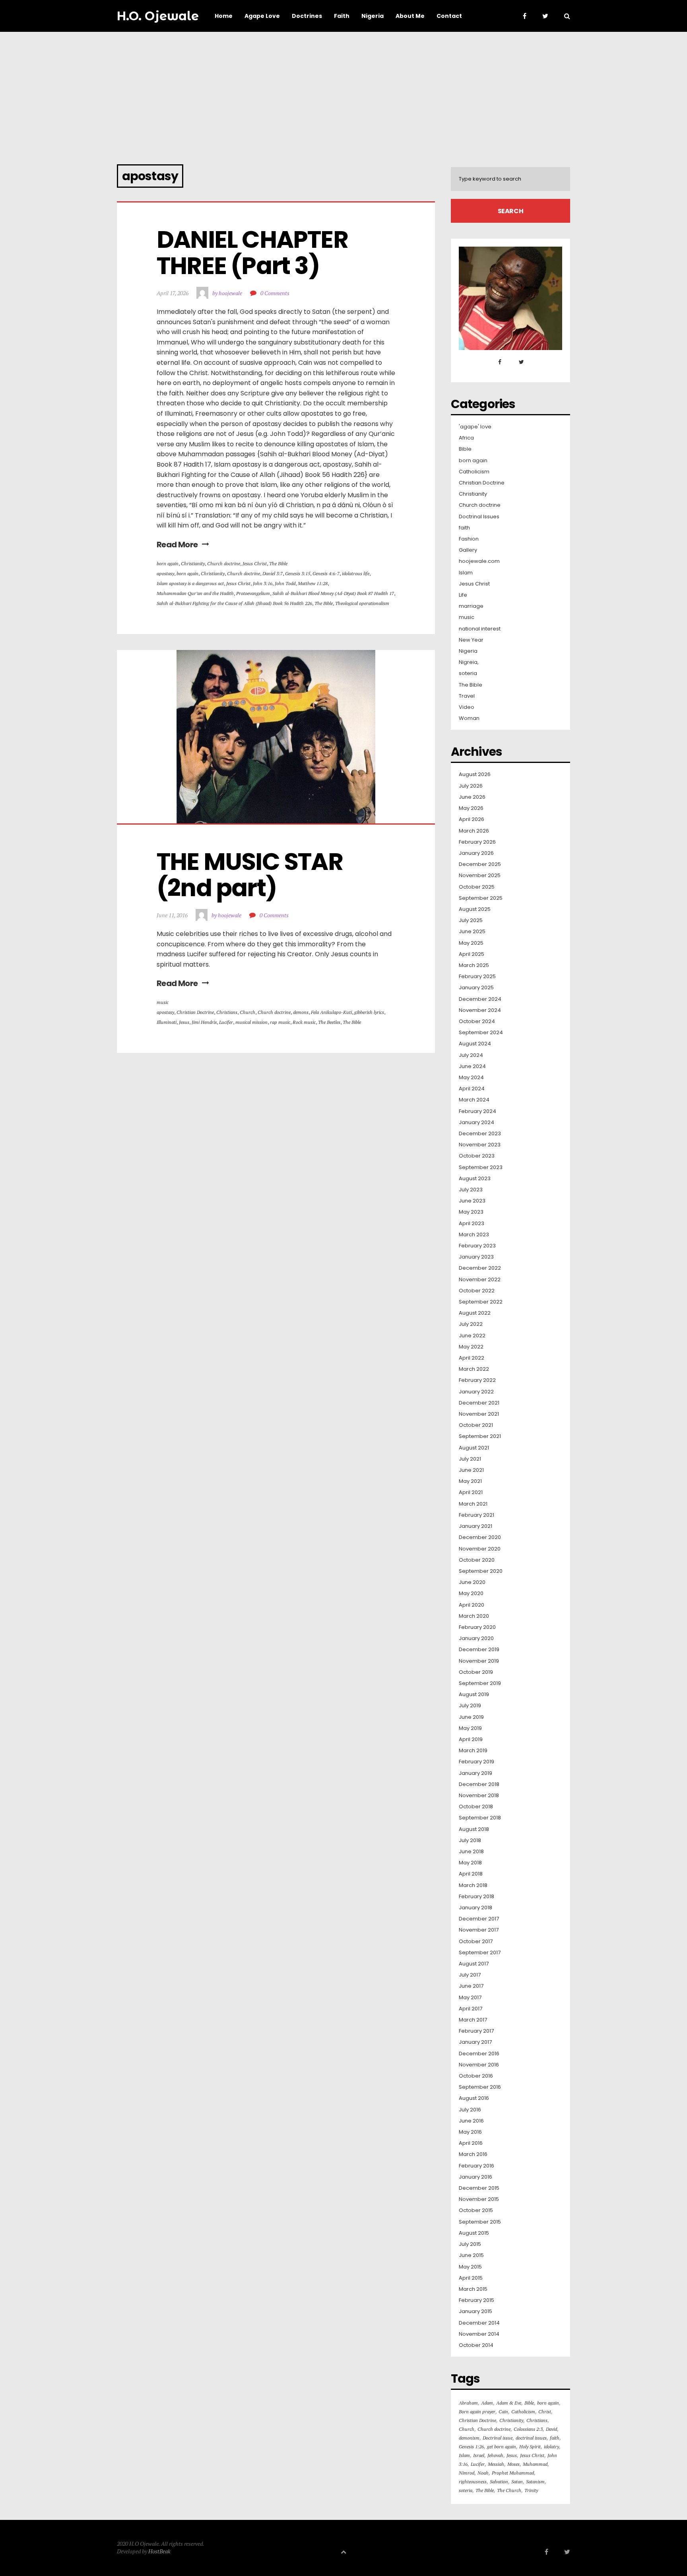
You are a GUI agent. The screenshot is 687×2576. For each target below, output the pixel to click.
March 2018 (473, 1885)
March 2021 (473, 1504)
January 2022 (476, 1392)
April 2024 (472, 1089)
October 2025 (477, 887)
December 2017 (479, 1919)
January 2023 (476, 1257)
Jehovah (495, 2455)
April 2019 (471, 1739)
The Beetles (329, 1022)
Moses (513, 2464)
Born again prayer (477, 2412)
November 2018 (479, 1796)
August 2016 (474, 2098)
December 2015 (479, 2188)
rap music (280, 1022)
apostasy (165, 573)
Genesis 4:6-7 (326, 573)
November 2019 (479, 1661)
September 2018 (480, 1818)
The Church (509, 2490)
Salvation (499, 2482)
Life (463, 595)
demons (301, 1012)
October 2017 (476, 1942)
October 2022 (477, 1291)
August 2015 (474, 2233)
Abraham (468, 2403)
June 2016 (471, 2121)
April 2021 (471, 1492)
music (163, 1002)
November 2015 (479, 2199)
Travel (467, 696)
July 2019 (470, 1706)
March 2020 (474, 1616)
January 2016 (475, 2177)
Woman (469, 718)
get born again (502, 2447)
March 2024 (474, 1100)
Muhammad (535, 2464)
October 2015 (476, 2210)
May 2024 (471, 1078)
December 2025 (480, 864)
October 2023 (477, 1156)
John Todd (285, 583)
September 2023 (481, 1167)
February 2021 (476, 1515)
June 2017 (471, 1986)
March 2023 (474, 1235)
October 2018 (476, 1807)
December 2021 (479, 1403)
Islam (466, 573)
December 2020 (480, 1537)
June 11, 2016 (172, 915)
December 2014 (479, 2323)
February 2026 (477, 842)
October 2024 (477, 1021)
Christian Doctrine (195, 1012)
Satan (517, 2482)
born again (168, 563)
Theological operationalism (362, 603)
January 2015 (475, 2311)
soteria (468, 673)
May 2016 (470, 2132)
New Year (471, 640)
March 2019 (473, 1751)
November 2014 (479, 2334)
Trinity (531, 2490)
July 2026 (471, 786)
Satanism (535, 2482)
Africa (466, 438)
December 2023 (480, 1134)
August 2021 (474, 1448)
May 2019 (470, 1728)
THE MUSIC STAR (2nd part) (252, 875)
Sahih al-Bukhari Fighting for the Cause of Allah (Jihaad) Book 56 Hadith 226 (234, 603)
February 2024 (477, 1111)
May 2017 (470, 1998)
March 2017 (473, 2020)
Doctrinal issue (498, 2438)
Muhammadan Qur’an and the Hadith (195, 593)
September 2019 (480, 1683)
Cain (503, 2412)
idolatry (551, 2447)
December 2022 (480, 1268)
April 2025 (472, 954)
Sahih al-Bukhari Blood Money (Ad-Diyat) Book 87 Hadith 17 (333, 593)
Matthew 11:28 (313, 583)
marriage (471, 606)
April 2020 (472, 1605)
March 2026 (474, 831)
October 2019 (476, 1672)
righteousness (473, 2482)
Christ (545, 2412)
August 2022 (475, 1313)
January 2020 (476, 1638)
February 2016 (476, 2166)
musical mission (251, 1022)
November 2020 (480, 1549)
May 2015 (470, 2267)
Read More (177, 545)
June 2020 (472, 1582)
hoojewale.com (479, 561)
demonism (469, 2438)
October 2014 (476, 2345)
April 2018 (471, 1874)
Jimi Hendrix (204, 1022)
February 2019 (476, 1762)
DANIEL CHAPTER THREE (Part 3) (254, 253)
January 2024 (476, 1123)
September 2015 (480, 2222)
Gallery (468, 550)
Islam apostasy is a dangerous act (190, 583)
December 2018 (479, 1784)
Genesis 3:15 (298, 573)
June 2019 (471, 1717)
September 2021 (480, 1436)
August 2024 (475, 1044)
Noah (483, 2473)
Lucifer (226, 1022)
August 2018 (474, 1829)
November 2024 (480, 1010)
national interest (480, 629)
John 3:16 (263, 583)
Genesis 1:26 (471, 2447)
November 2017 (479, 1930)
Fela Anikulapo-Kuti (331, 1012)
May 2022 (471, 1347)
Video (467, 707)
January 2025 (476, 988)
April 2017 (471, 2009)
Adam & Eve (509, 2403)
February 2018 (476, 1897)
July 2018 (470, 1841)
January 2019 (475, 1773)
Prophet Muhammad (513, 2473)
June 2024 (472, 1066)
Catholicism (474, 472)
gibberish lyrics (369, 1012)
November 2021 (479, 1414)
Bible (465, 449)
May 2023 (471, 1212)
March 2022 (474, 1369)
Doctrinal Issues (479, 517)
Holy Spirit (530, 2447)
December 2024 (480, 999)
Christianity (193, 563)
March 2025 (474, 965)
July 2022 (471, 1324)
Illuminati (167, 1022)
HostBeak (159, 2551)
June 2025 (472, 932)
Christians (227, 1012)
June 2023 (472, 1201)
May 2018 (470, 1863)
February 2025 (477, 977)
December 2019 (479, 1650)
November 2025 (480, 876)
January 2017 (475, 2042)
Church (247, 1012)
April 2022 (472, 1358)
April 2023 (472, 1224)
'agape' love (475, 427)
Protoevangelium (253, 593)
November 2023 (480, 1145)
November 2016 (479, 2065)
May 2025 (471, 943)
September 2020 (481, 1571)
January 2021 (475, 1526)
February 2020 (477, 1627)
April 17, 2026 (173, 293)
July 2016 (470, 2110)
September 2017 (480, 1953)
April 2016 (471, 2143)
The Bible (278, 563)
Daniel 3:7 (273, 573)
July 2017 (470, 1975)
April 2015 (471, 2278)
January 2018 (475, 1908)
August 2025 (475, 909)
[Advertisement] (343, 91)
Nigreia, (469, 662)
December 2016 (479, 2054)
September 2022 (481, 1302)
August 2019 (474, 1695)
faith (464, 528)
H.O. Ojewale (158, 16)
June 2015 (471, 2255)
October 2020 (477, 1560)
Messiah (496, 2464)
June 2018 (471, 1852)
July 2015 (470, 2244)
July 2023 (471, 1190)
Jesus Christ (255, 563)
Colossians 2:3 (528, 2429)
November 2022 (480, 1280)
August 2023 (475, 1179)
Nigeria (468, 651)
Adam (487, 2403)
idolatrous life (356, 573)
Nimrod (467, 2473)
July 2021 (470, 1459)
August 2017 (474, 1964)
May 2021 (470, 1481)
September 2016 (480, 2087)
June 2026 (472, 797)
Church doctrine (224, 563)
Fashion (469, 539)
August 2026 (475, 774)
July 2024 (471, 1055)
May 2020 (471, 1593)
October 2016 (476, 2076)
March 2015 (473, 2289)
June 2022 (472, 1336)
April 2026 (472, 819)
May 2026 (471, 808)
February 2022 (477, 1380)
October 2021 (476, 1425)
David (551, 2429)
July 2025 (471, 920)
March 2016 (473, 2154)
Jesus (184, 1022)
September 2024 (481, 1033)
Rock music (304, 1022)
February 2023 (477, 1246)
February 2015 (476, 2300)
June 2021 (471, 1470)
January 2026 (476, 853)
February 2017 (476, 2031)
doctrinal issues (531, 2438)
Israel (479, 2455)
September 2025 (481, 898)
